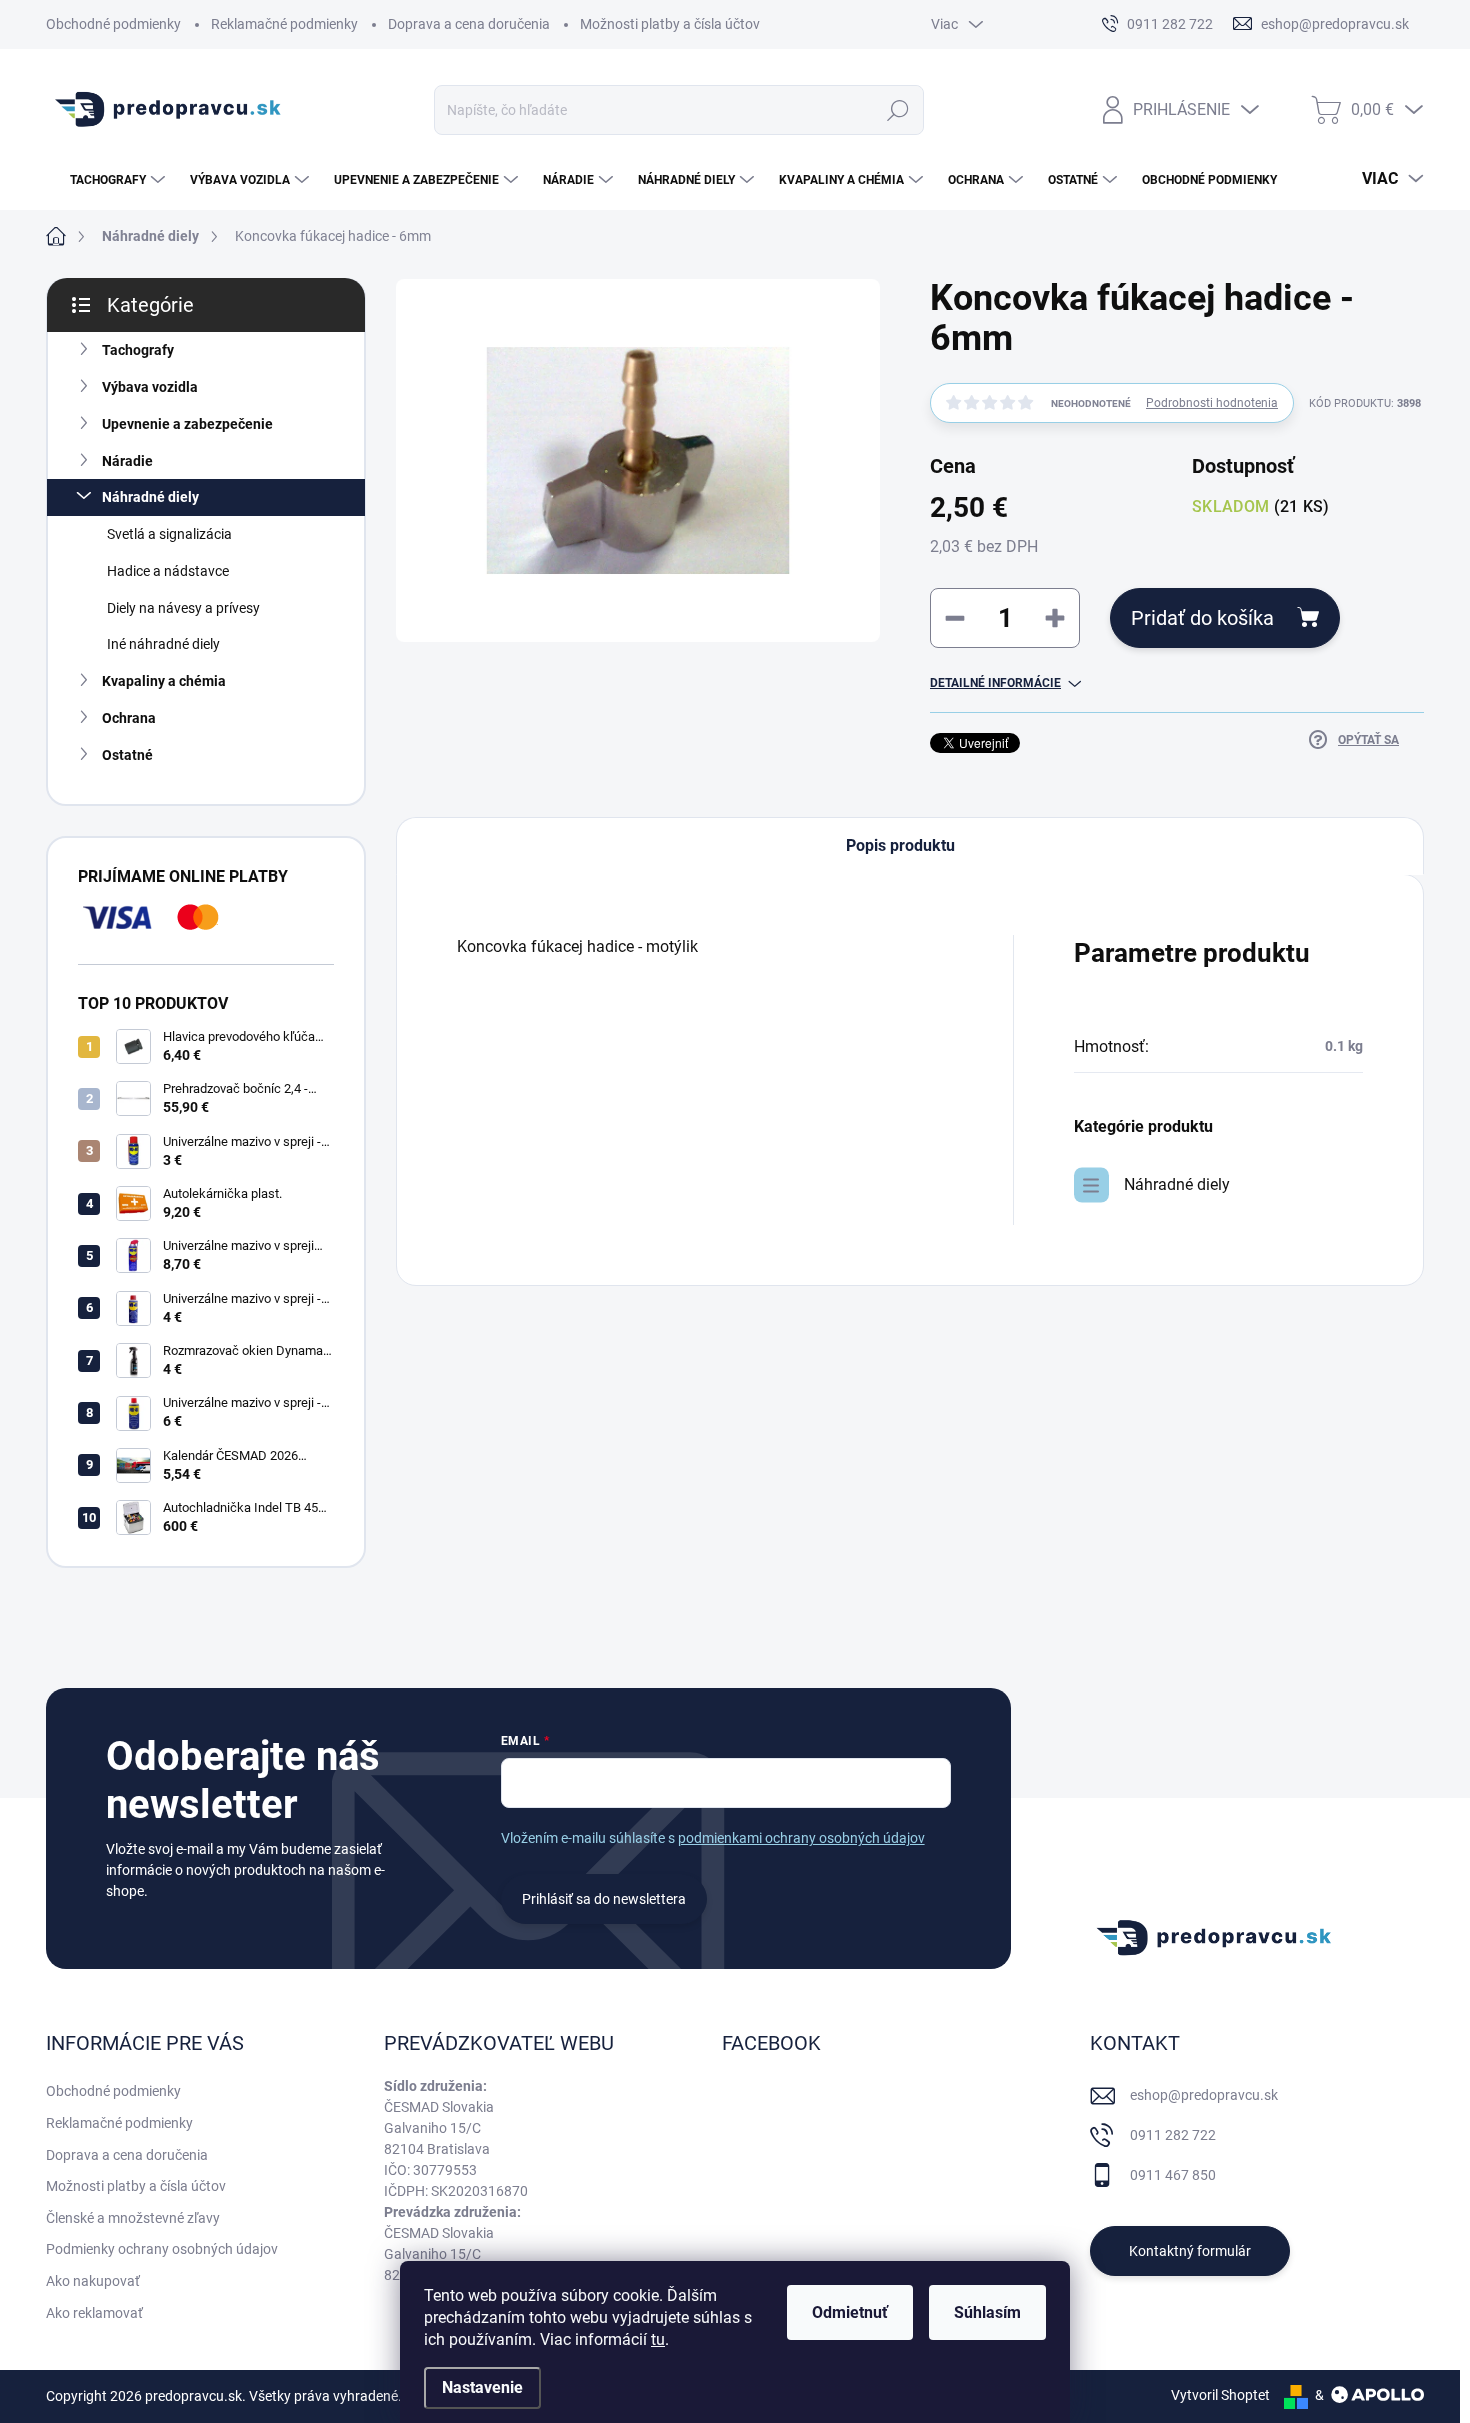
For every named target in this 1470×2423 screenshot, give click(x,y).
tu (658, 2339)
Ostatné (127, 755)
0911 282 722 (1173, 2135)
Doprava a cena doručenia (469, 24)
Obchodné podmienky (113, 24)
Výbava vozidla (150, 387)
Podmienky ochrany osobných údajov (162, 2249)
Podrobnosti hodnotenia (1212, 403)
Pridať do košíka (1202, 618)
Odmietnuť (850, 2312)
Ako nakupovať (93, 2281)
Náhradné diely (150, 497)
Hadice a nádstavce (168, 571)
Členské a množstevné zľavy (133, 2218)
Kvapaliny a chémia (164, 681)
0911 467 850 (1173, 2175)
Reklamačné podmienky (284, 24)
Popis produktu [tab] (900, 845)
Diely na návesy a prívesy (183, 608)
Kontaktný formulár (1190, 2251)
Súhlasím (987, 2312)
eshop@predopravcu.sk (1204, 2095)
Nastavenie (482, 2387)
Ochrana (129, 718)
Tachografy (138, 350)
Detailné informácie (995, 683)
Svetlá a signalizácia (169, 534)
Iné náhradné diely (163, 644)
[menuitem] (108, 180)
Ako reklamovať (94, 2313)
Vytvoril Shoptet (1220, 2395)
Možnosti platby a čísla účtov (670, 24)
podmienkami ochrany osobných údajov (801, 1838)
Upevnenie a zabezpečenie (187, 424)
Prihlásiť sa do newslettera (604, 1899)
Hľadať (898, 110)
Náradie (127, 461)
